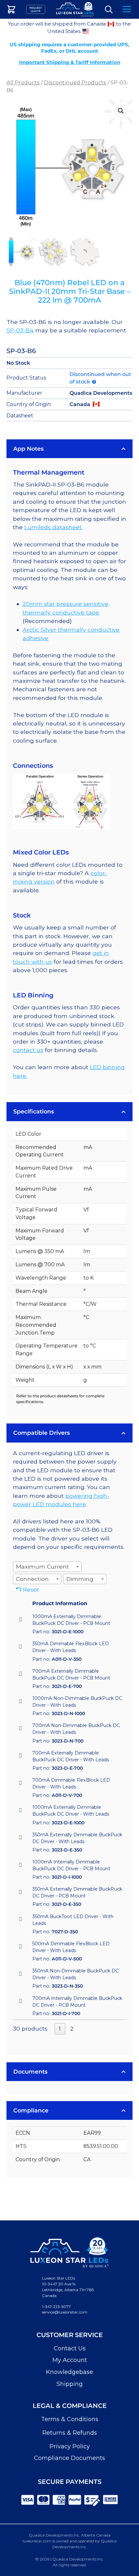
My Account (70, 2360)
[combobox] (47, 1567)
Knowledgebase (69, 2372)
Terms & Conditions (70, 2419)
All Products (23, 82)
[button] (121, 111)
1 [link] (60, 2029)
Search (109, 10)
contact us (28, 1050)
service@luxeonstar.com (65, 2312)
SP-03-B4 (20, 330)
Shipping (70, 2384)
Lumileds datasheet (53, 527)
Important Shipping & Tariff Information (70, 62)
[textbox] (44, 1567)
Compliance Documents (69, 2458)
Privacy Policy (70, 2446)
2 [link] (72, 2029)
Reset (31, 1589)
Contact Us (70, 2348)
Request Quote (36, 9)
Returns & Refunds (70, 2433)
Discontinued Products (75, 82)
